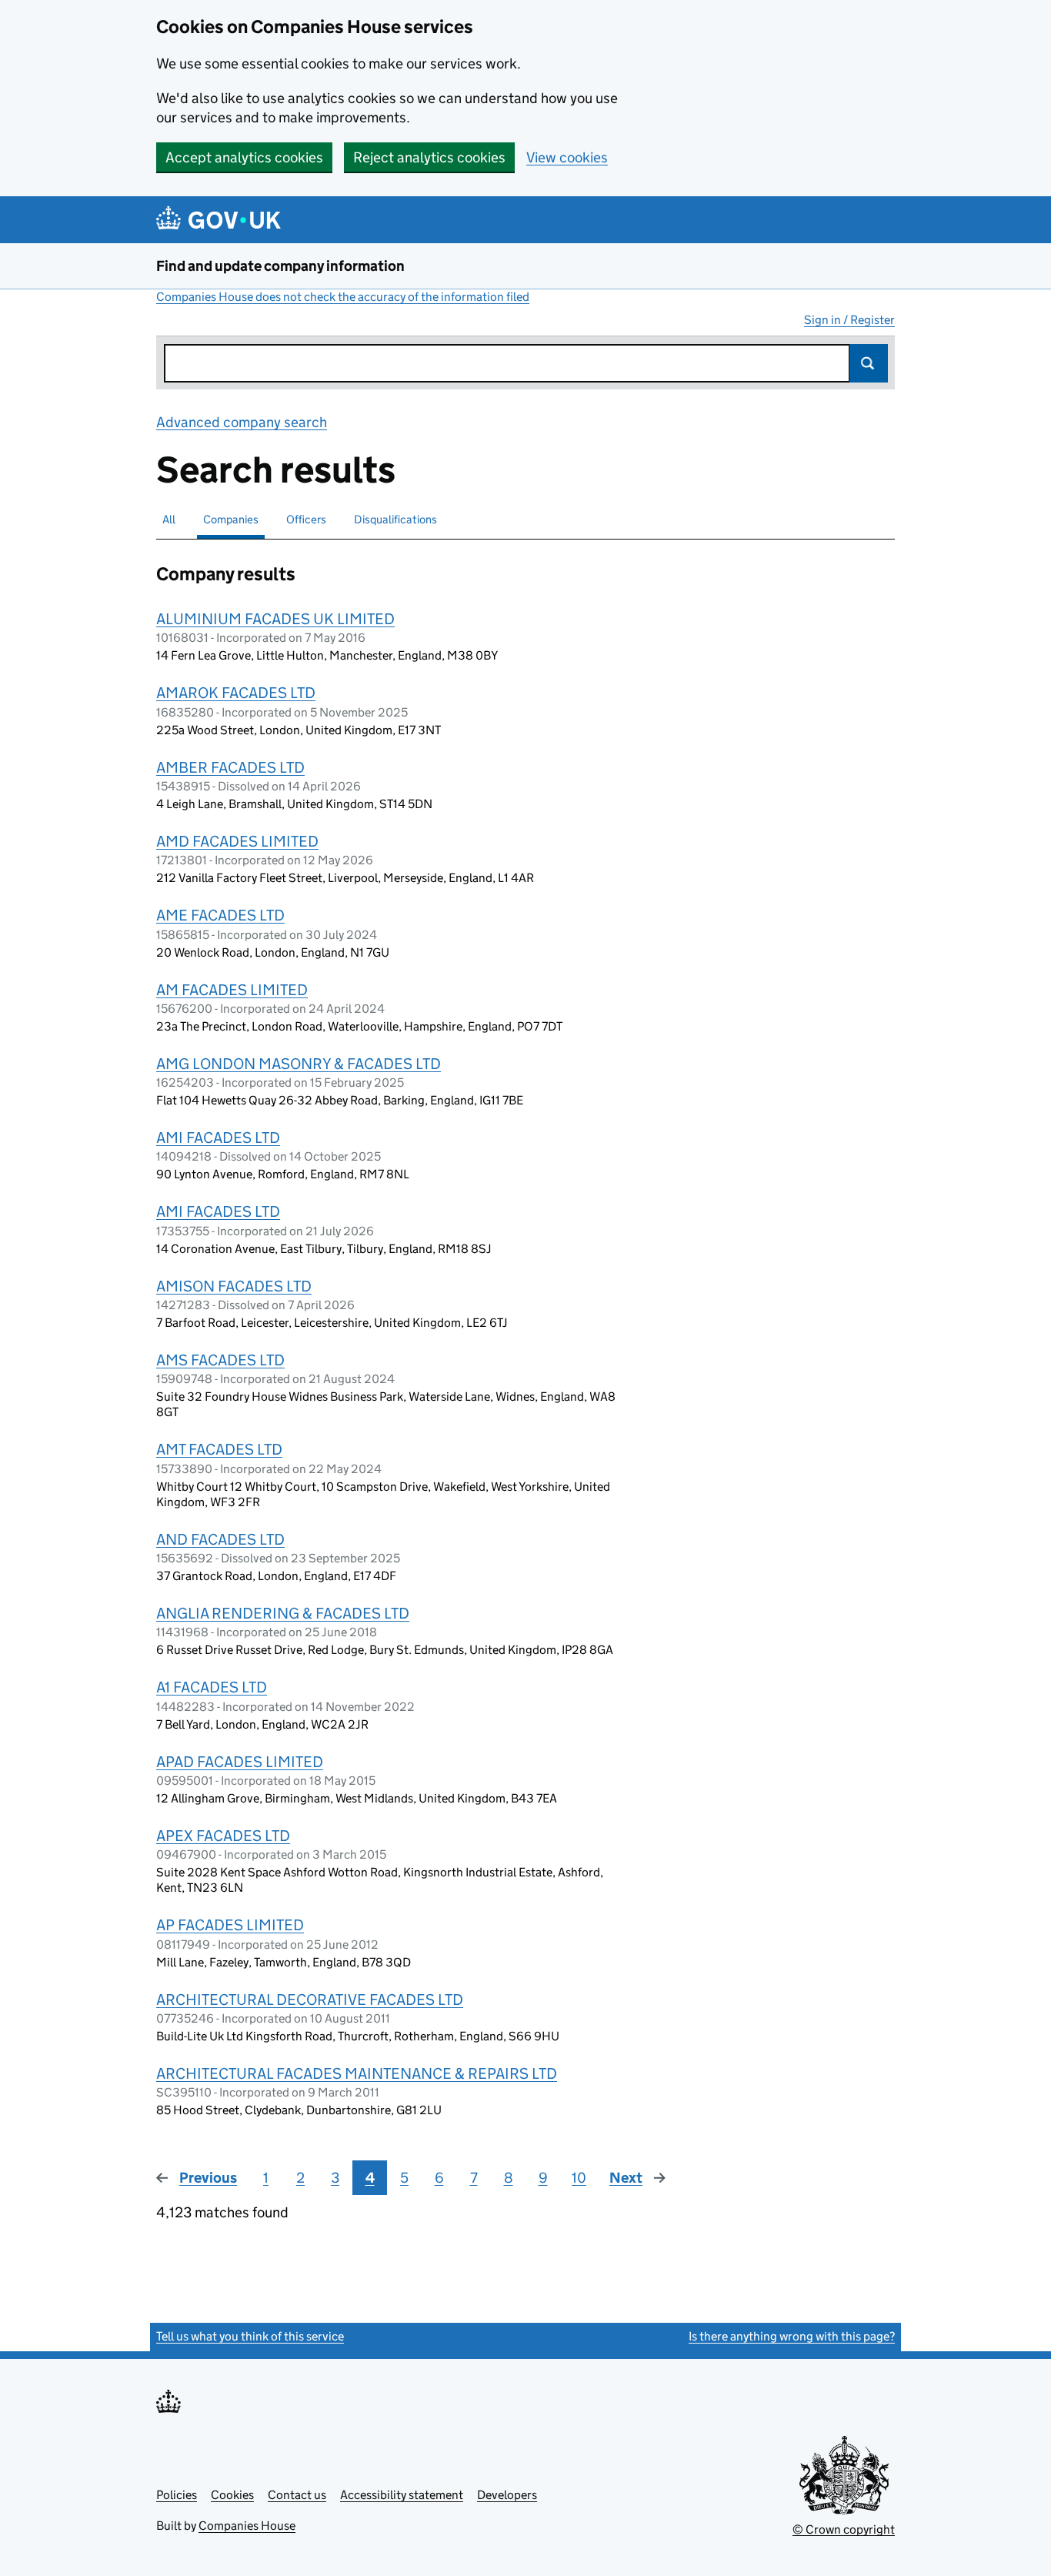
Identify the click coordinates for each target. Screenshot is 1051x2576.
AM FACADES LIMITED (232, 990)
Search (869, 363)
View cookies (567, 157)
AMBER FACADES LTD (230, 767)
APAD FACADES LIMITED (240, 1762)
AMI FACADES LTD (218, 1138)
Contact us (297, 2495)
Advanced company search (242, 422)
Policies (177, 2495)
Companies (231, 519)
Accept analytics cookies (244, 157)
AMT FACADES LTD (219, 1449)
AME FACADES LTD (220, 915)
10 (579, 2178)
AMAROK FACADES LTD (236, 693)
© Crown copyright (844, 2529)
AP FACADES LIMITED (230, 1925)
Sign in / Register (849, 320)
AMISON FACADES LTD (234, 1286)
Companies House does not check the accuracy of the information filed (343, 297)
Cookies (232, 2495)
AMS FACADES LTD (220, 1360)
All (169, 519)
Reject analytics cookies (429, 157)
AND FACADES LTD (220, 1539)
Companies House (247, 2526)
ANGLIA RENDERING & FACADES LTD (283, 1613)
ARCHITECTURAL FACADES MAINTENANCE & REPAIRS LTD (357, 2073)
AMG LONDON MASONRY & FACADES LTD (299, 1064)
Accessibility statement (402, 2495)
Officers (306, 519)
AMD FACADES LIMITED (237, 841)
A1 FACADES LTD (212, 1687)
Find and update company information (280, 266)
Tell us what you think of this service (250, 2336)
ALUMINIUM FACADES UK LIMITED (275, 619)
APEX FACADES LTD (223, 1836)
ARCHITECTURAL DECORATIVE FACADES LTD (310, 2000)
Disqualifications (395, 519)
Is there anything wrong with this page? (792, 2336)
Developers (507, 2495)
